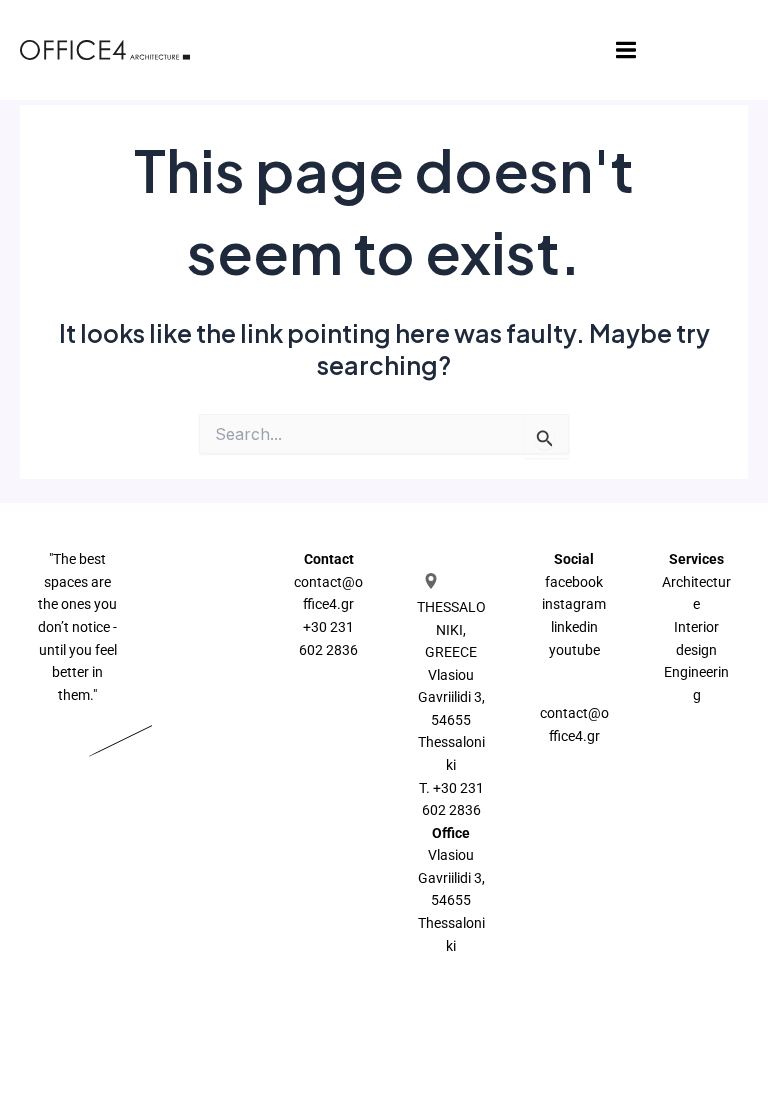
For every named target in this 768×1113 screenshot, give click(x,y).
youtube (574, 650)
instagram (574, 604)
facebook (574, 582)
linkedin (574, 627)
